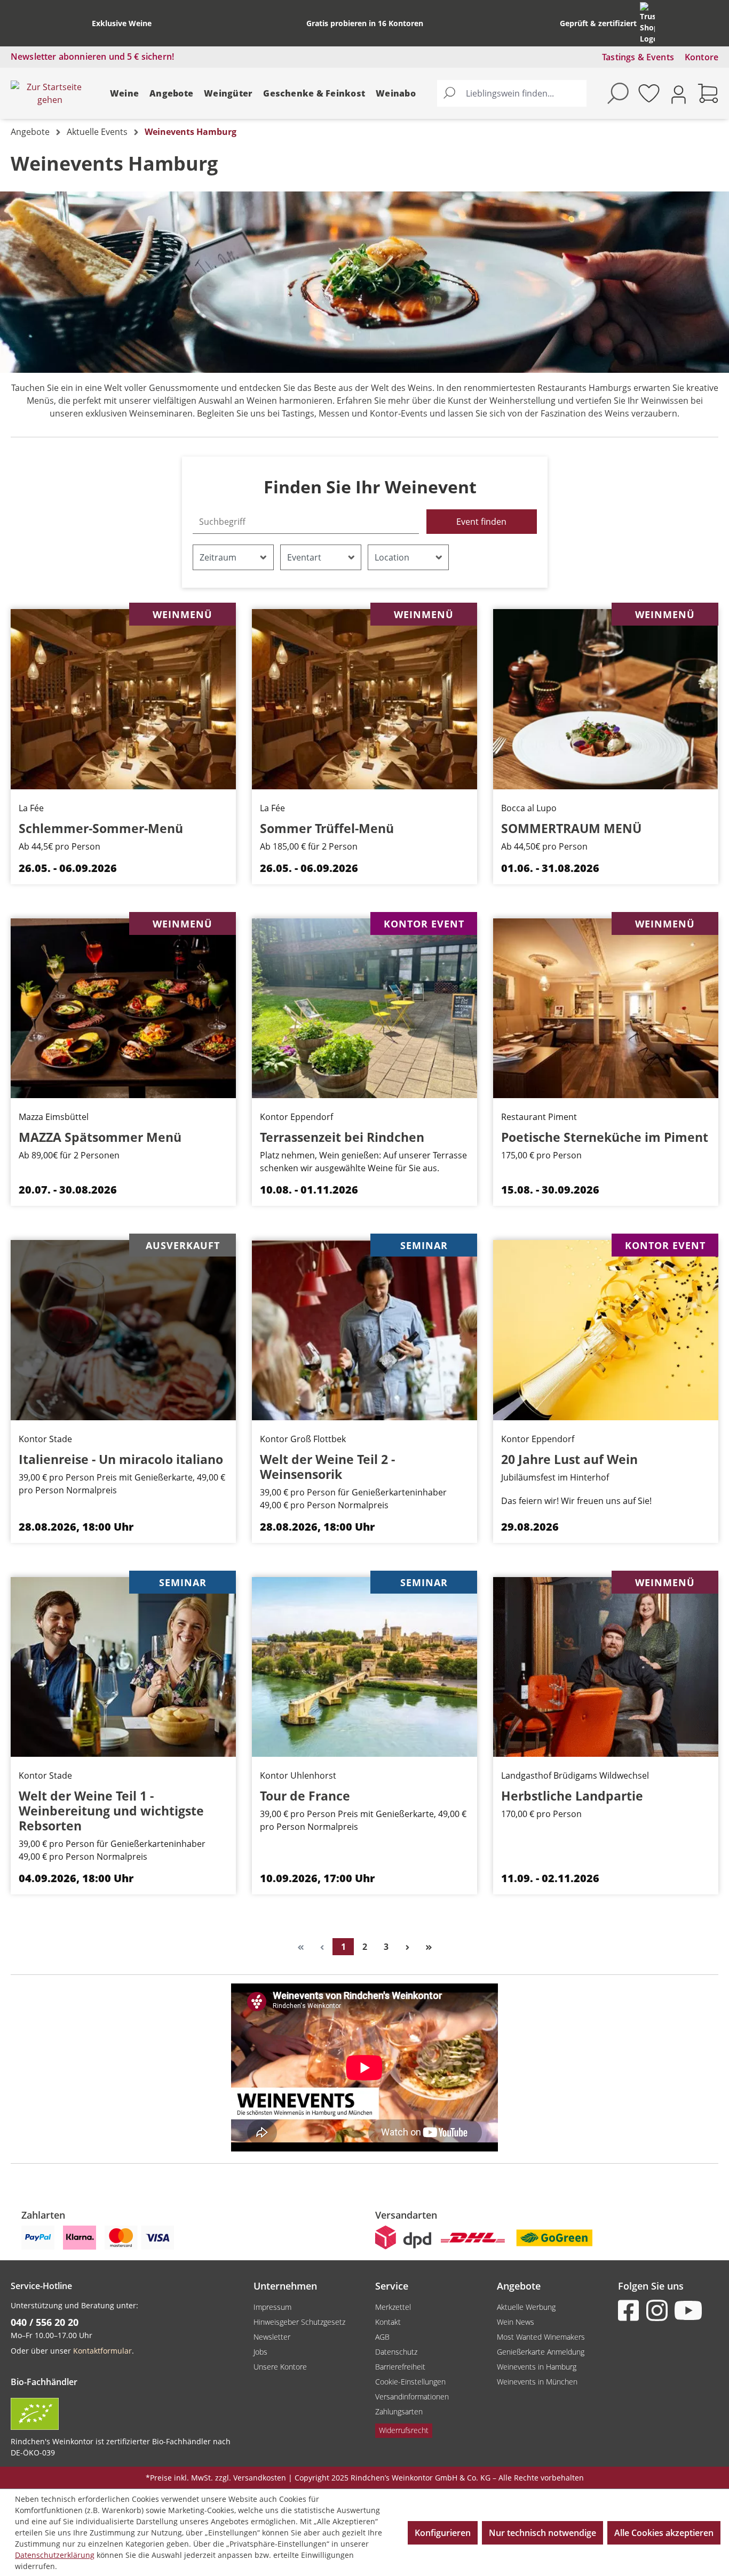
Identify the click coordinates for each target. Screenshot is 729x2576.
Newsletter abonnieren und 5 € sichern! (92, 57)
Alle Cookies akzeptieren (664, 2533)
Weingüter (228, 93)
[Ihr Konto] (679, 94)
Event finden (481, 522)
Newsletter (272, 2337)
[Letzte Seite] (429, 1947)
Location (392, 557)
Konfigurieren (443, 2533)
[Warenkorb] (708, 93)
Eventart (304, 557)
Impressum (272, 2307)
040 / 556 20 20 (45, 2322)
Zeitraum (218, 557)
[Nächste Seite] (407, 1947)
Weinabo (396, 93)
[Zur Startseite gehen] (50, 93)
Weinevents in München (537, 2382)
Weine (124, 93)
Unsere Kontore (280, 2367)
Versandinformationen (412, 2397)
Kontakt (388, 2322)
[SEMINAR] (364, 1329)
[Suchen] (449, 93)
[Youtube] (687, 2310)
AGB (382, 2337)
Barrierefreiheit (400, 2367)
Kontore (702, 57)
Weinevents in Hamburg (537, 2367)
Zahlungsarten (399, 2411)
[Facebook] (631, 2310)
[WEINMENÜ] (123, 698)
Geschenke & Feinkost (314, 93)
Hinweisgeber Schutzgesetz (299, 2322)
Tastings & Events (638, 57)
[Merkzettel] (649, 93)
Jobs (260, 2352)
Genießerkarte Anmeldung (541, 2352)
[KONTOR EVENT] (364, 1007)
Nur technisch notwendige (542, 2533)
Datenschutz (396, 2352)
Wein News (516, 2322)
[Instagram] (659, 2310)
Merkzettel (393, 2307)
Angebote (171, 93)
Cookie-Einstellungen (410, 2382)
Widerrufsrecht (404, 2430)
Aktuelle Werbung (526, 2307)
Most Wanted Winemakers (541, 2337)
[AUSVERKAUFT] (123, 1329)
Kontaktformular (102, 2351)
